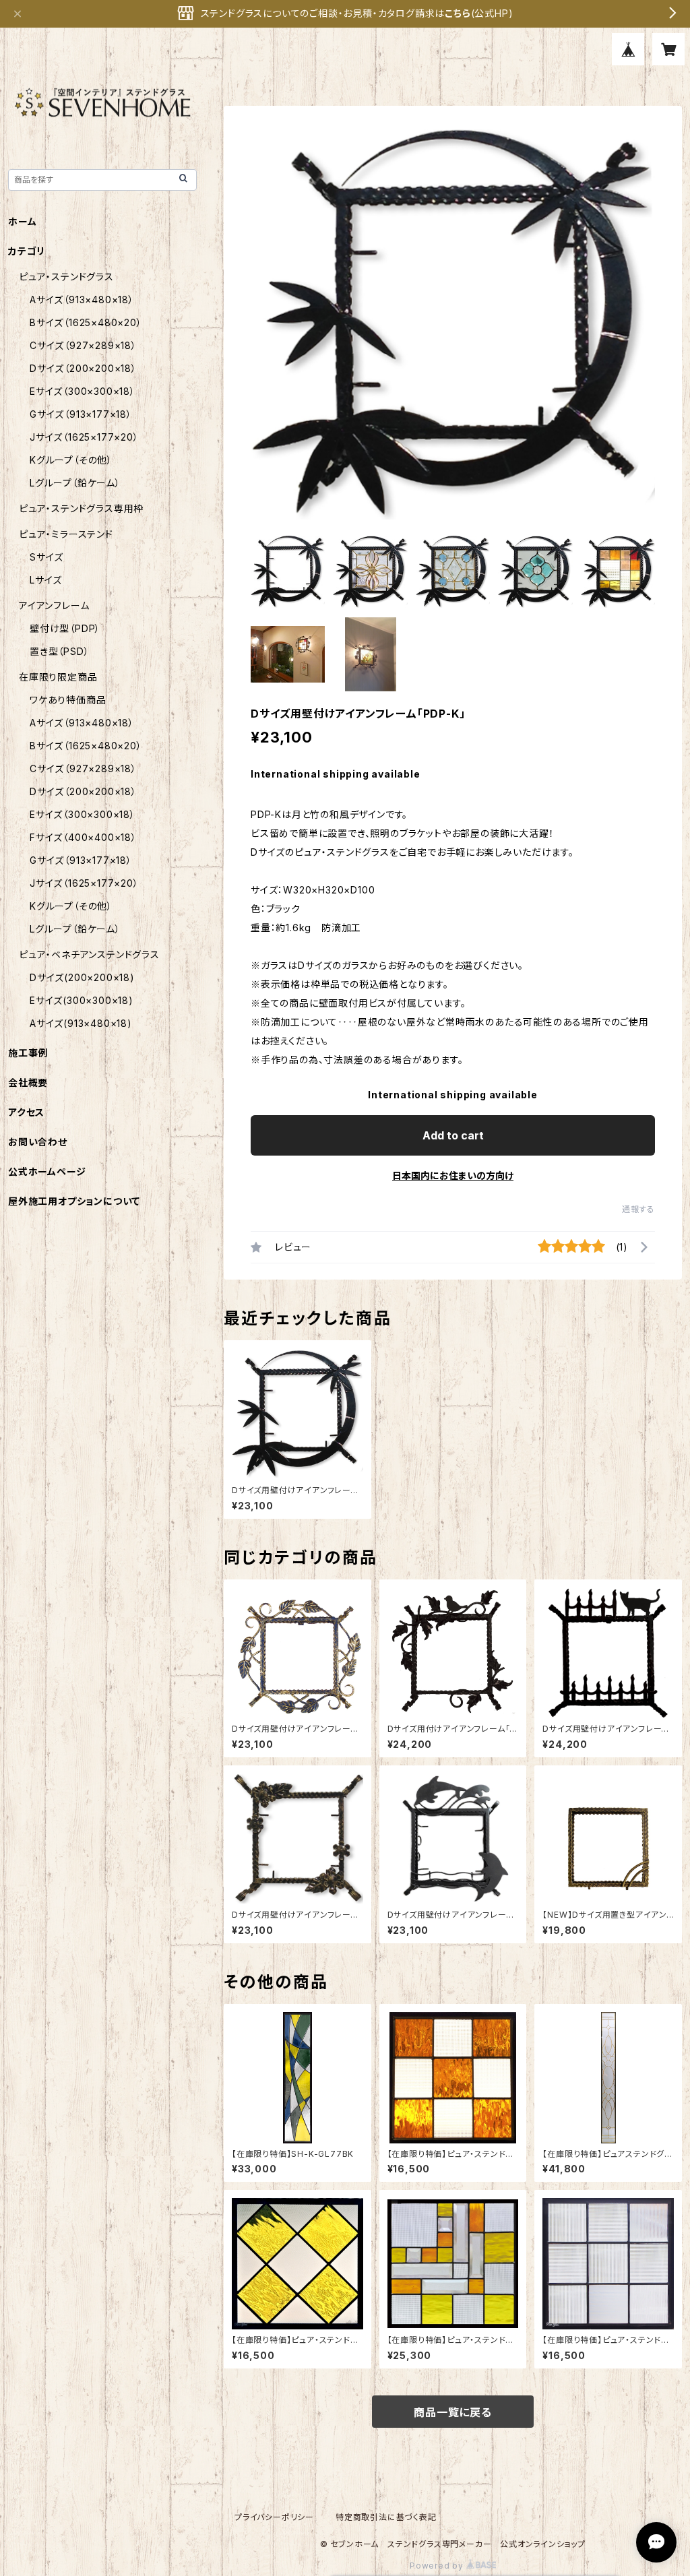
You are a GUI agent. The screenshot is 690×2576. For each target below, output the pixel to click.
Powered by (438, 2566)
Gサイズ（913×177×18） (81, 414)
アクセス (26, 1112)
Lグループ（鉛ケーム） (75, 483)
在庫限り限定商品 (58, 677)
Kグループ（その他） (71, 460)
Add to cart (453, 1135)
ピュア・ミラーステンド (66, 534)
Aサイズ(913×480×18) (81, 1023)
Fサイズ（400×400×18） (83, 837)
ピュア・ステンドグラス (66, 277)
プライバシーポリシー (274, 2517)
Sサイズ (46, 557)
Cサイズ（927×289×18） (83, 345)
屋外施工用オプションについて (74, 1201)
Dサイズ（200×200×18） (83, 368)
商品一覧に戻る (453, 2412)
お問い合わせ (38, 1142)
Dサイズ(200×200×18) (82, 977)
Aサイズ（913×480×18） (82, 300)
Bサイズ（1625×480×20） (86, 322)
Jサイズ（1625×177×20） (84, 437)
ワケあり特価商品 (68, 700)
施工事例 (28, 1053)
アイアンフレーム (54, 605)
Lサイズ (46, 580)
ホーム (22, 221)
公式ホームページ (47, 1171)
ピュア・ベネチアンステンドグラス (89, 954)
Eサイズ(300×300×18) (82, 1000)
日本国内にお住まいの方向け (453, 1175)
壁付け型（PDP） (65, 628)
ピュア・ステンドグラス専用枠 (81, 508)
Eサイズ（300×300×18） (83, 391)
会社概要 (28, 1082)
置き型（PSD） (59, 651)
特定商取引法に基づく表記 (386, 2517)
